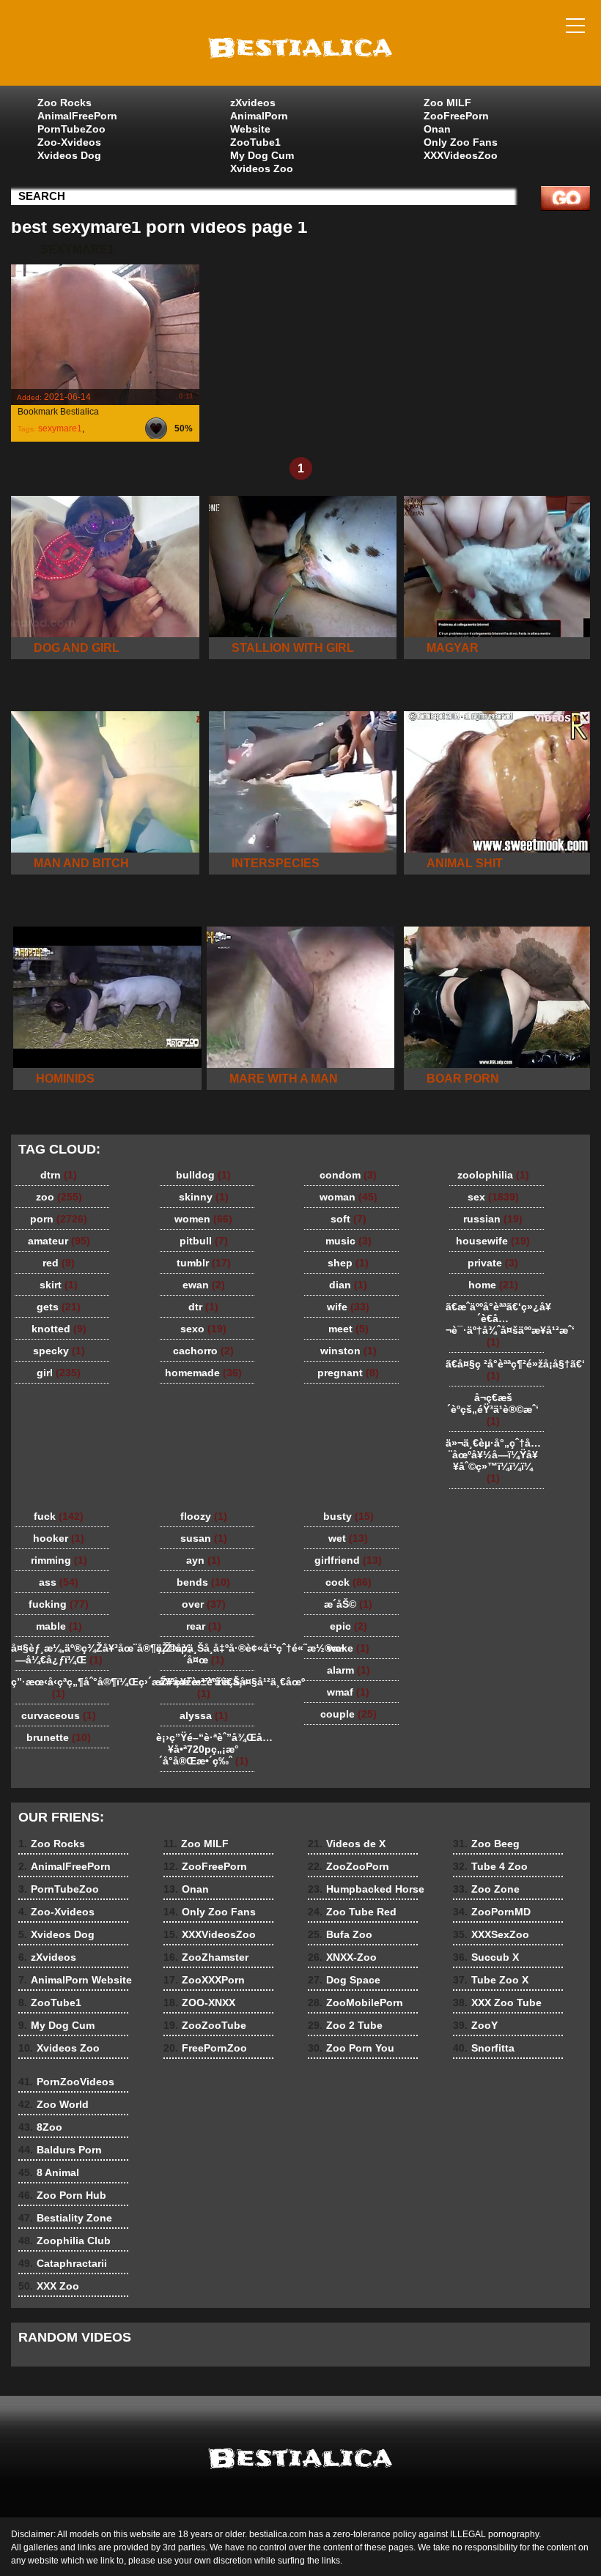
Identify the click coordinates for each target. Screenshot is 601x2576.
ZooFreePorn (456, 116)
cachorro (203, 1351)
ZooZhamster (206, 1957)
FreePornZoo (205, 2048)
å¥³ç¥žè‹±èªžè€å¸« (204, 1688)
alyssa (204, 1715)
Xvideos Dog (69, 155)
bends (203, 1582)
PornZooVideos (66, 2082)
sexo (203, 1329)
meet (349, 1329)
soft (349, 1219)
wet (348, 1538)
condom (348, 1175)
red (59, 1263)
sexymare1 (60, 428)
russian (493, 1219)
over (204, 1604)
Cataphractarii (63, 2263)
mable (59, 1626)
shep (348, 1263)
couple (349, 1714)
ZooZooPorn (349, 1866)
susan (204, 1538)
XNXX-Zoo (342, 1957)
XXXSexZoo (491, 1934)
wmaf (348, 1692)
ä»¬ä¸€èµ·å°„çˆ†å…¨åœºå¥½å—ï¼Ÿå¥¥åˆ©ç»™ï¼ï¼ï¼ (493, 1460)
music (349, 1241)
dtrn (59, 1175)
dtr (203, 1307)
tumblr (204, 1263)
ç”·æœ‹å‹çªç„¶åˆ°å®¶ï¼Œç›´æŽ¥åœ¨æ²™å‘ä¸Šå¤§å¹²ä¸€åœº (62, 1688)
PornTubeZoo (71, 129)
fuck (59, 1516)
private (493, 1263)
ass (59, 1582)
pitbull (204, 1241)
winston (349, 1351)
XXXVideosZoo (461, 155)
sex (493, 1197)
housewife (493, 1241)
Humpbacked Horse (366, 1889)
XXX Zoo (49, 2286)
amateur (59, 1241)
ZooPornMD (492, 1912)
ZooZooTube (205, 2025)
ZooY (475, 2025)
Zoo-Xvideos (69, 142)
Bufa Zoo (340, 1934)
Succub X (486, 1957)
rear (204, 1626)
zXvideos (253, 103)
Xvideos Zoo (262, 168)
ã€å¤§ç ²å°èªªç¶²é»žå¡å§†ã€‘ (497, 1370)
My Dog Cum (262, 155)
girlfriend (348, 1560)
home (493, 1285)
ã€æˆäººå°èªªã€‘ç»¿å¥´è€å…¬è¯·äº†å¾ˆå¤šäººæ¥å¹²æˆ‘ (497, 1324)
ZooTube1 (255, 142)
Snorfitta (484, 2048)
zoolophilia (493, 1175)
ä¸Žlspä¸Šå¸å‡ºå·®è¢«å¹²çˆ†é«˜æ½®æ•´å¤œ (207, 1654)
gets (59, 1307)
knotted (59, 1329)
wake (349, 1648)
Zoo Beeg (486, 1844)
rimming (59, 1560)
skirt (59, 1285)
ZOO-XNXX (199, 2002)
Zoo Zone (486, 1889)
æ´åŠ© (348, 1604)
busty (349, 1516)
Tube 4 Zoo (490, 1866)
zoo (59, 1197)
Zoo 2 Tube (345, 2025)
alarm (349, 1670)
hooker (59, 1538)
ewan (204, 1285)
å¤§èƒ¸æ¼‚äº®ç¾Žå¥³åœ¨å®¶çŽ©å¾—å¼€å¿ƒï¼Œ (62, 1654)
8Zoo (40, 2127)
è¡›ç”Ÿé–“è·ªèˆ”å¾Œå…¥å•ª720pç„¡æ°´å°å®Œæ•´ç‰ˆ (207, 1749)
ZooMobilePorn (355, 2002)
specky (59, 1351)
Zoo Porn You (351, 2048)
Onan (437, 129)
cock (349, 1582)
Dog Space (344, 1980)
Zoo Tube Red (352, 1912)
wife (348, 1307)
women (203, 1219)
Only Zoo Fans (461, 142)
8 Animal (49, 2172)
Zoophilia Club (64, 2241)
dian (348, 1285)
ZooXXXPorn (204, 1980)
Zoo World (54, 2104)
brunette (59, 1737)
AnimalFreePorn (77, 116)
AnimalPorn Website (259, 122)
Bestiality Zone (65, 2218)
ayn (203, 1560)
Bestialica (300, 46)
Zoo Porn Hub (62, 2195)
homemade (203, 1373)
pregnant (348, 1373)
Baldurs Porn (60, 2150)
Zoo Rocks (64, 103)
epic (349, 1626)
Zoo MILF (447, 103)
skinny (204, 1197)
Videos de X (347, 1844)
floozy (204, 1516)
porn (59, 1219)
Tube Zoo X (491, 1980)
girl (59, 1373)
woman (349, 1197)
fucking (59, 1604)
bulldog (203, 1175)
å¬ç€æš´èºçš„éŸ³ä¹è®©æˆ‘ (493, 1409)
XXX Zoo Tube (497, 2002)
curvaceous (59, 1715)
